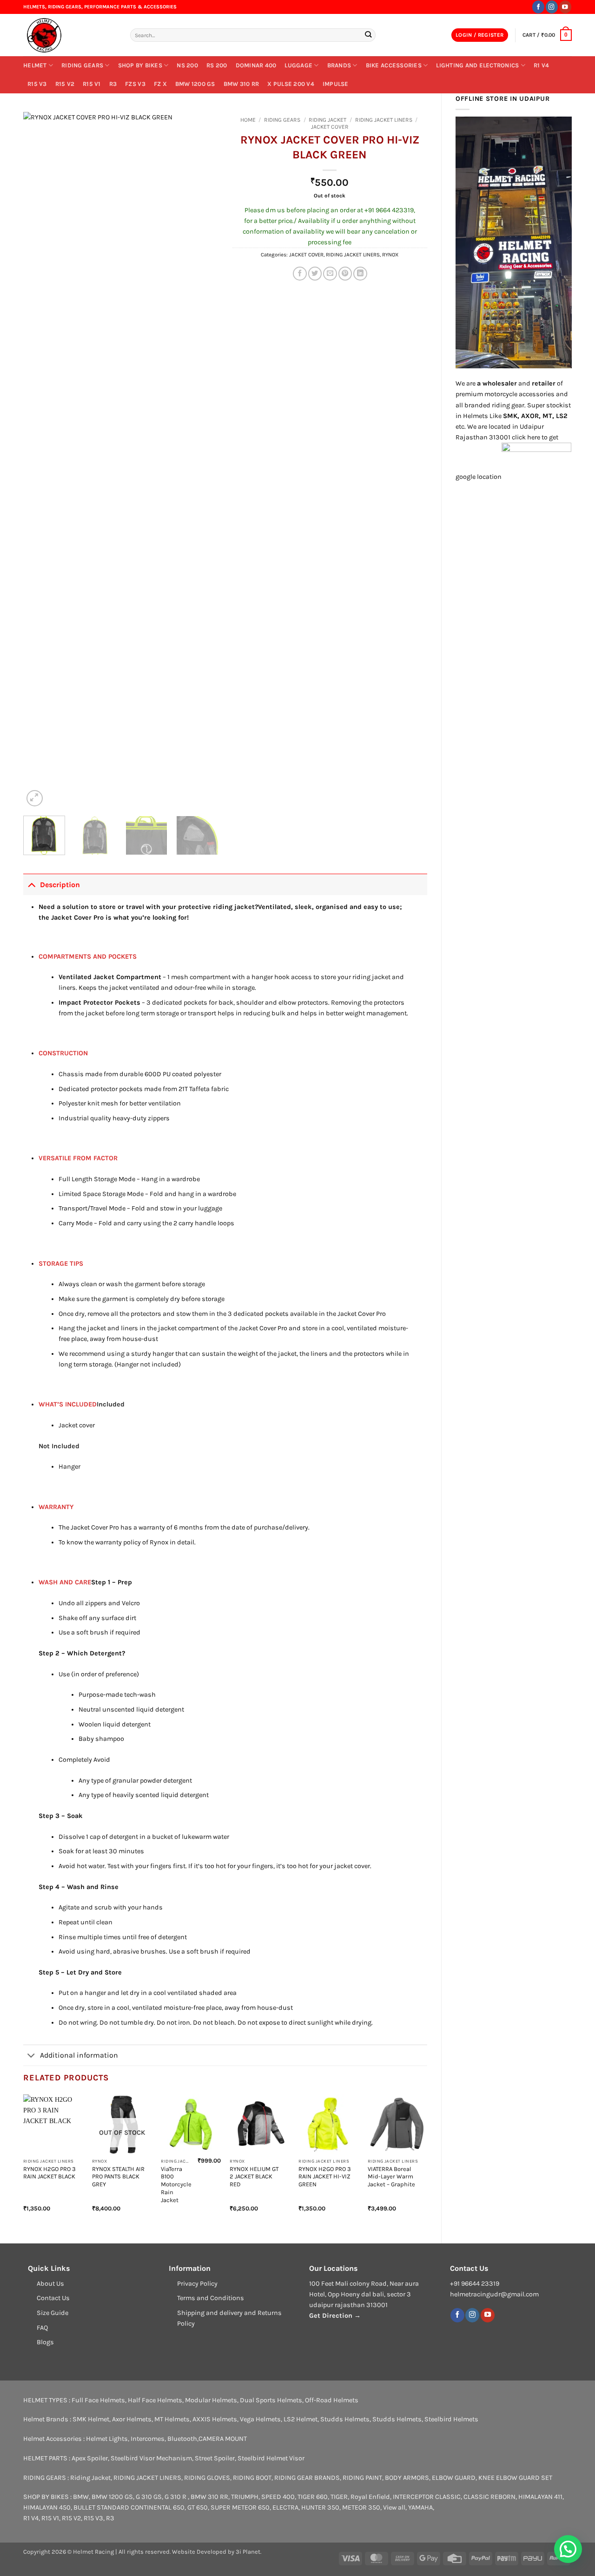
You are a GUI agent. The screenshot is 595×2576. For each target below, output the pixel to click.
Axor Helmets (132, 2419)
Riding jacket (327, 120)
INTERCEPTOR (413, 2497)
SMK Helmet (91, 2419)
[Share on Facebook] (300, 274)
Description (60, 885)
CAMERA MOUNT (223, 2439)
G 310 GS (149, 2497)
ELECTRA (285, 2507)
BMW (81, 2497)
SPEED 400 (278, 2497)
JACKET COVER (330, 127)
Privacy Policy (197, 2284)
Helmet (35, 65)
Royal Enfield (370, 2497)
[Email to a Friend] (330, 274)
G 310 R (176, 2497)
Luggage (298, 65)
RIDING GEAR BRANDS (307, 2478)
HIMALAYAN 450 (47, 2507)
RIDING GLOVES (207, 2478)
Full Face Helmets (98, 2400)
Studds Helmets (345, 2419)
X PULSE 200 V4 (291, 84)
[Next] (203, 460)
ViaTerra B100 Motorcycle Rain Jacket (176, 2184)
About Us (50, 2284)
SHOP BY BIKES (140, 65)
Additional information (79, 2055)
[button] (480, 35)
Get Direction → (335, 2316)
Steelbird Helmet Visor (271, 2458)
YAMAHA (420, 2507)
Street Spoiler (215, 2458)
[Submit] (368, 35)
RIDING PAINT (362, 2478)
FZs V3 (135, 84)
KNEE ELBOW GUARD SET (515, 2478)
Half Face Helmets (155, 2400)
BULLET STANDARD (101, 2507)
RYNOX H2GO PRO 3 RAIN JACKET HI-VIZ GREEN (325, 2177)
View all (394, 2507)
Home (248, 120)
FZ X (160, 84)
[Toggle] (31, 884)
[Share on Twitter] (315, 274)
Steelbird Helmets (451, 2419)
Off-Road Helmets (332, 2400)
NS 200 (187, 65)
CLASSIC (448, 2497)
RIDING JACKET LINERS (384, 120)
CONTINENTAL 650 (158, 2507)
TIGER (339, 2497)
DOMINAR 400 (256, 65)
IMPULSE (336, 84)
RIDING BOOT (252, 2478)
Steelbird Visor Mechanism (151, 2458)
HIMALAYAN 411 (540, 2497)
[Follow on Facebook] (538, 7)
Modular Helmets (211, 2400)
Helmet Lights (107, 2439)
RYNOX (390, 255)
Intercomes (148, 2439)
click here (526, 437)
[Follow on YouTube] (565, 7)
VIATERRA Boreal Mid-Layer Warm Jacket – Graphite (391, 2177)
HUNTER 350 (320, 2507)
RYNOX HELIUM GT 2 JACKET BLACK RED (254, 2177)
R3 (113, 84)
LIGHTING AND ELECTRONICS (477, 65)
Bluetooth (182, 2439)
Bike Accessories (394, 65)
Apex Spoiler (90, 2458)
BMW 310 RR (241, 84)
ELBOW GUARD (454, 2478)
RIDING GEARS (82, 65)
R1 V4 (541, 65)
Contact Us (53, 2298)
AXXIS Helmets (215, 2419)
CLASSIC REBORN (489, 2497)
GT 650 (198, 2507)
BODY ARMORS (407, 2478)
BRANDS (339, 65)
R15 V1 (92, 84)
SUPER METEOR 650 (240, 2507)
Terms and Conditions (211, 2298)
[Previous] (39, 460)
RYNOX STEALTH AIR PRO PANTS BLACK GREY (118, 2177)
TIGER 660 (313, 2497)
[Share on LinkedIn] (360, 274)
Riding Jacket (90, 2478)
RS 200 (217, 65)
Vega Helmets (260, 2419)
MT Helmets (172, 2419)
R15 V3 (37, 84)
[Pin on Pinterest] (345, 274)
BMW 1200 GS (195, 84)
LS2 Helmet (301, 2419)
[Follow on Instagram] (552, 7)
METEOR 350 (361, 2507)
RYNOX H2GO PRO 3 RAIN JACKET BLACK (50, 2173)
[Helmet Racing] (70, 35)
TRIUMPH (245, 2497)
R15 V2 (65, 84)
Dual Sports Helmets (271, 2400)
